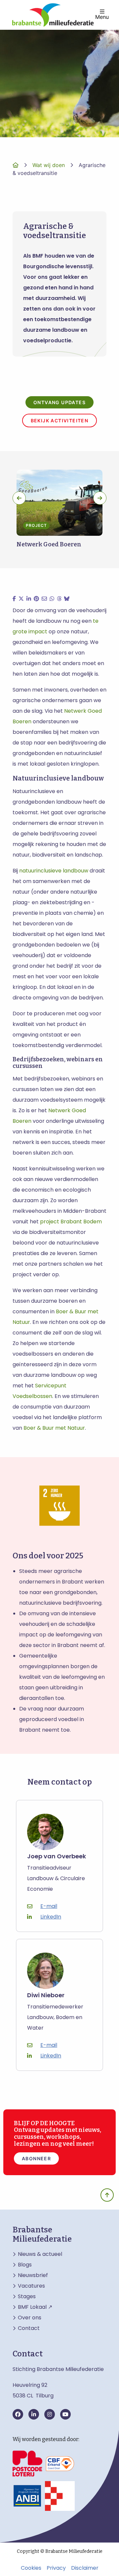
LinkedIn (51, 1917)
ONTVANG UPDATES (59, 402)
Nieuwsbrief (33, 2275)
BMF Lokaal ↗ (35, 2307)
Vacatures (31, 2286)
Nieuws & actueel (40, 2254)
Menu (102, 17)
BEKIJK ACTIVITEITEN (60, 421)
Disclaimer (85, 2568)
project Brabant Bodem (71, 1222)
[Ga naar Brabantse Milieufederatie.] (16, 165)
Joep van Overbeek (57, 1857)
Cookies (31, 2568)
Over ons (30, 2318)
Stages (27, 2297)
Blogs (25, 2265)
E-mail (49, 1906)
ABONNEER (36, 2158)
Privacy (56, 2568)
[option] (59, 512)
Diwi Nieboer (46, 1995)
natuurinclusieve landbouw (54, 871)
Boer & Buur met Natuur (54, 1428)
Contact (29, 2328)
